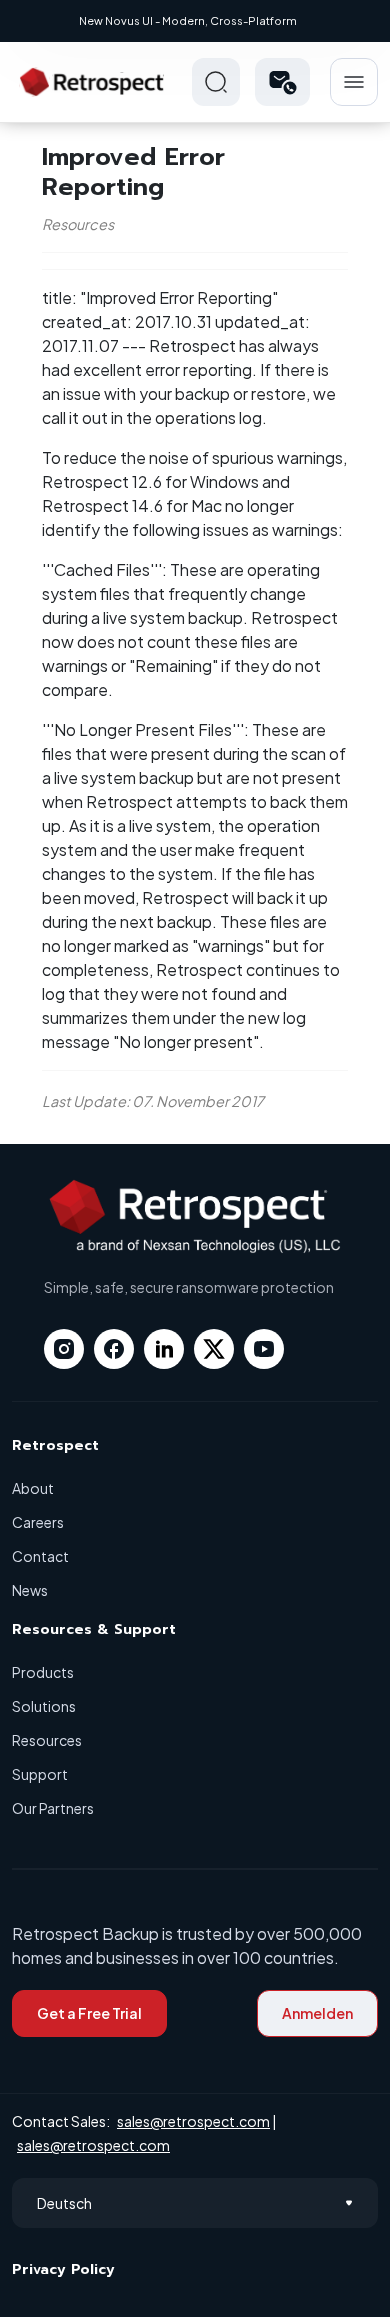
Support (40, 1774)
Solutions (44, 1706)
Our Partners (53, 1808)
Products (43, 1672)
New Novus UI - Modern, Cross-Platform (188, 20)
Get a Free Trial (89, 2013)
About (33, 1488)
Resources (47, 1740)
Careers (38, 1522)
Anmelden (317, 2013)
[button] (282, 82)
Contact (40, 1556)
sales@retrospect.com (193, 2121)
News (30, 1590)
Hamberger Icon (354, 82)
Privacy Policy (63, 2269)
